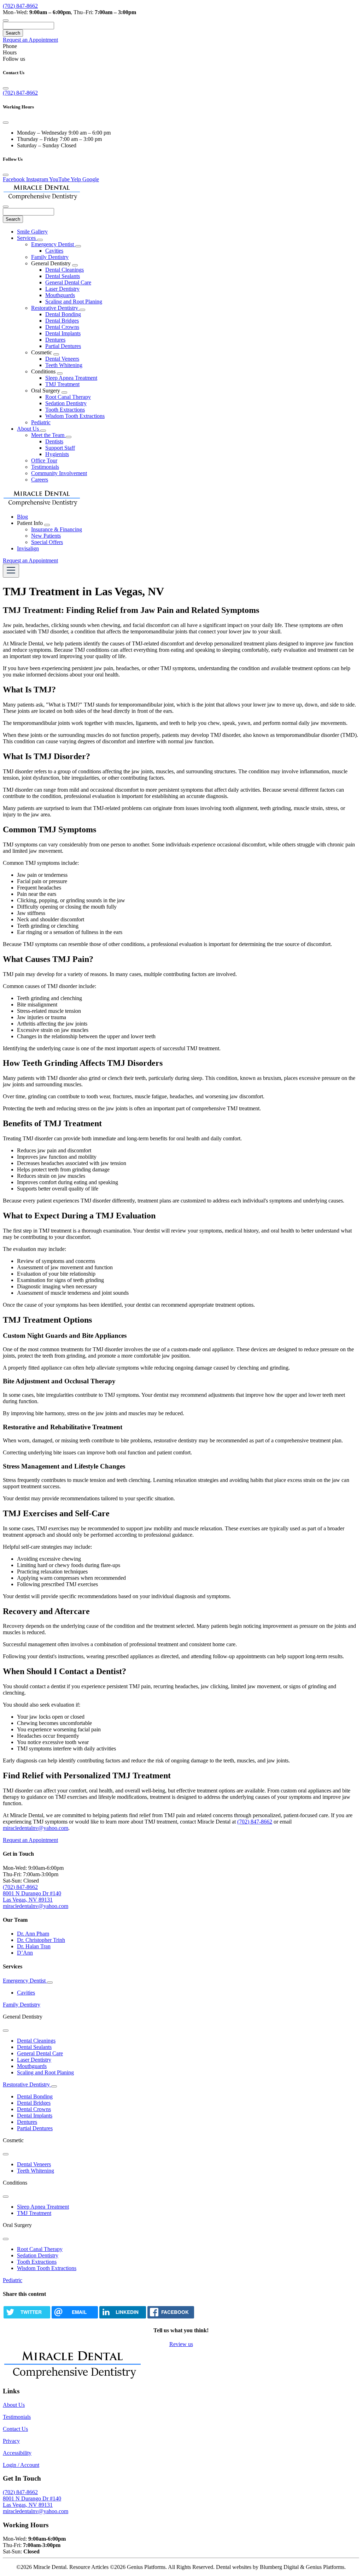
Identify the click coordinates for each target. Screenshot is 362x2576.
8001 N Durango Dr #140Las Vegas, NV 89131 (32, 2502)
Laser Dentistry (62, 289)
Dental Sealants (63, 276)
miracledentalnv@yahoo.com (36, 1828)
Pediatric (41, 422)
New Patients (46, 536)
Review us (181, 2344)
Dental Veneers (62, 359)
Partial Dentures (63, 346)
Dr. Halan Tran (34, 1946)
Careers (40, 480)
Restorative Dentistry (55, 308)
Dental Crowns (62, 327)
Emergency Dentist (53, 244)
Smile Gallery (32, 232)
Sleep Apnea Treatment (71, 378)
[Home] (42, 198)
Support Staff (60, 448)
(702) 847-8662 (20, 6)
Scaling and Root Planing (74, 302)
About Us (29, 429)
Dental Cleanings (65, 270)
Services (27, 238)
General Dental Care (68, 282)
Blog (22, 517)
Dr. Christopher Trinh (41, 1940)
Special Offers (47, 542)
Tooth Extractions (65, 410)
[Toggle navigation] (11, 571)
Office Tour (44, 460)
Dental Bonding (63, 314)
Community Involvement (59, 473)
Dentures (55, 340)
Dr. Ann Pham (33, 1934)
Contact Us (15, 2429)
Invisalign (28, 548)
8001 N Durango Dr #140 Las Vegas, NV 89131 (32, 1896)
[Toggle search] (6, 20)
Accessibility (17, 2453)
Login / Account (21, 2465)
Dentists (54, 441)
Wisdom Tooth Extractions (75, 416)
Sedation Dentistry (66, 403)
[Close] (6, 88)
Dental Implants (63, 333)
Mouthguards (60, 295)
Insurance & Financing (57, 529)
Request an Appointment (30, 40)
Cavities (54, 251)
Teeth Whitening (64, 365)
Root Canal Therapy (68, 397)
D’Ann (25, 1953)
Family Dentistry (50, 257)
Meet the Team (48, 435)
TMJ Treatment (62, 384)
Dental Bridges (62, 321)
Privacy (11, 2441)
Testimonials (45, 467)
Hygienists (57, 454)
